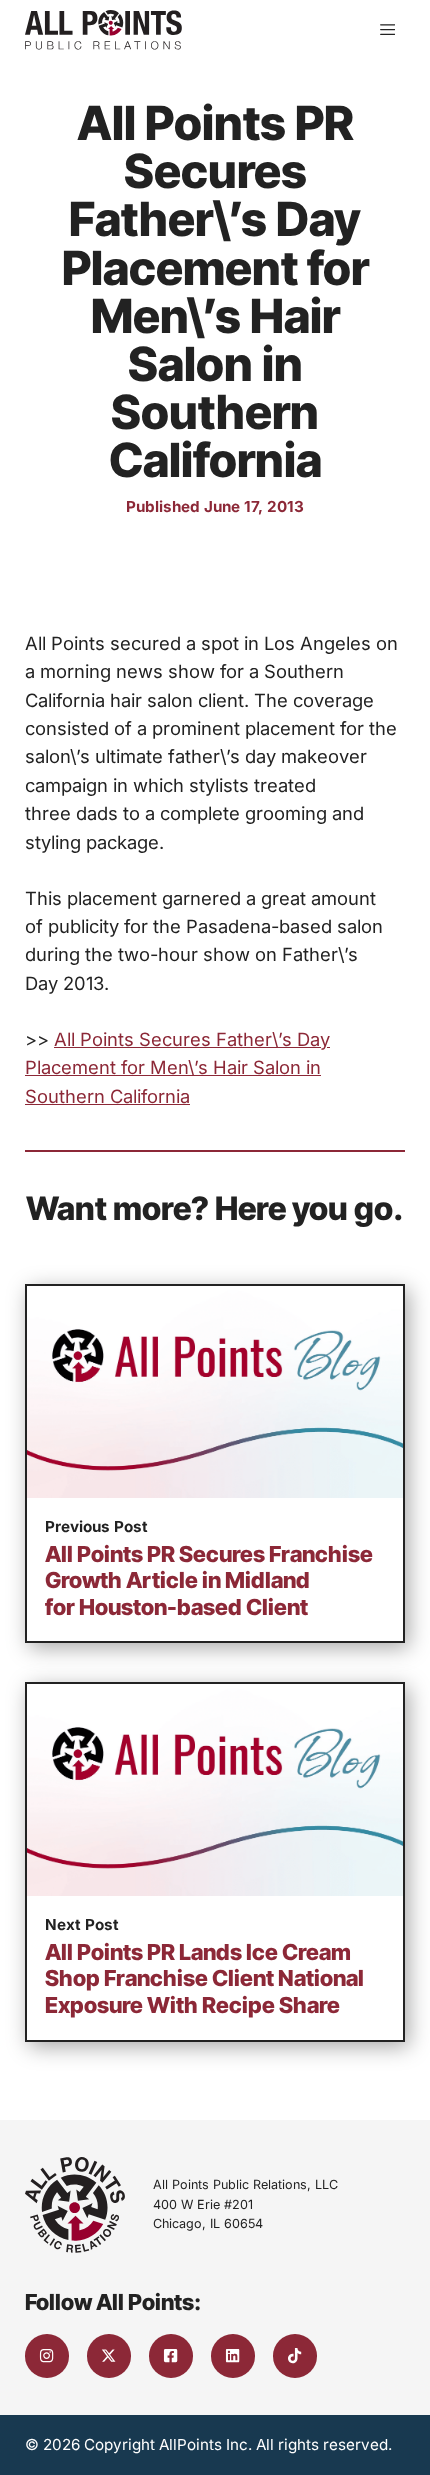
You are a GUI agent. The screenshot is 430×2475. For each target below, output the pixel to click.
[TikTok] (295, 2356)
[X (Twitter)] (109, 2356)
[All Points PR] (103, 30)
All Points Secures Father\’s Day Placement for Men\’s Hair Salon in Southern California (177, 1067)
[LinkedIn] (233, 2356)
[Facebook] (171, 2356)
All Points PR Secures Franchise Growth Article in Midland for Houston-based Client (209, 1580)
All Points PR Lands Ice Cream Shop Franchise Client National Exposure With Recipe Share (204, 1978)
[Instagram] (47, 2356)
